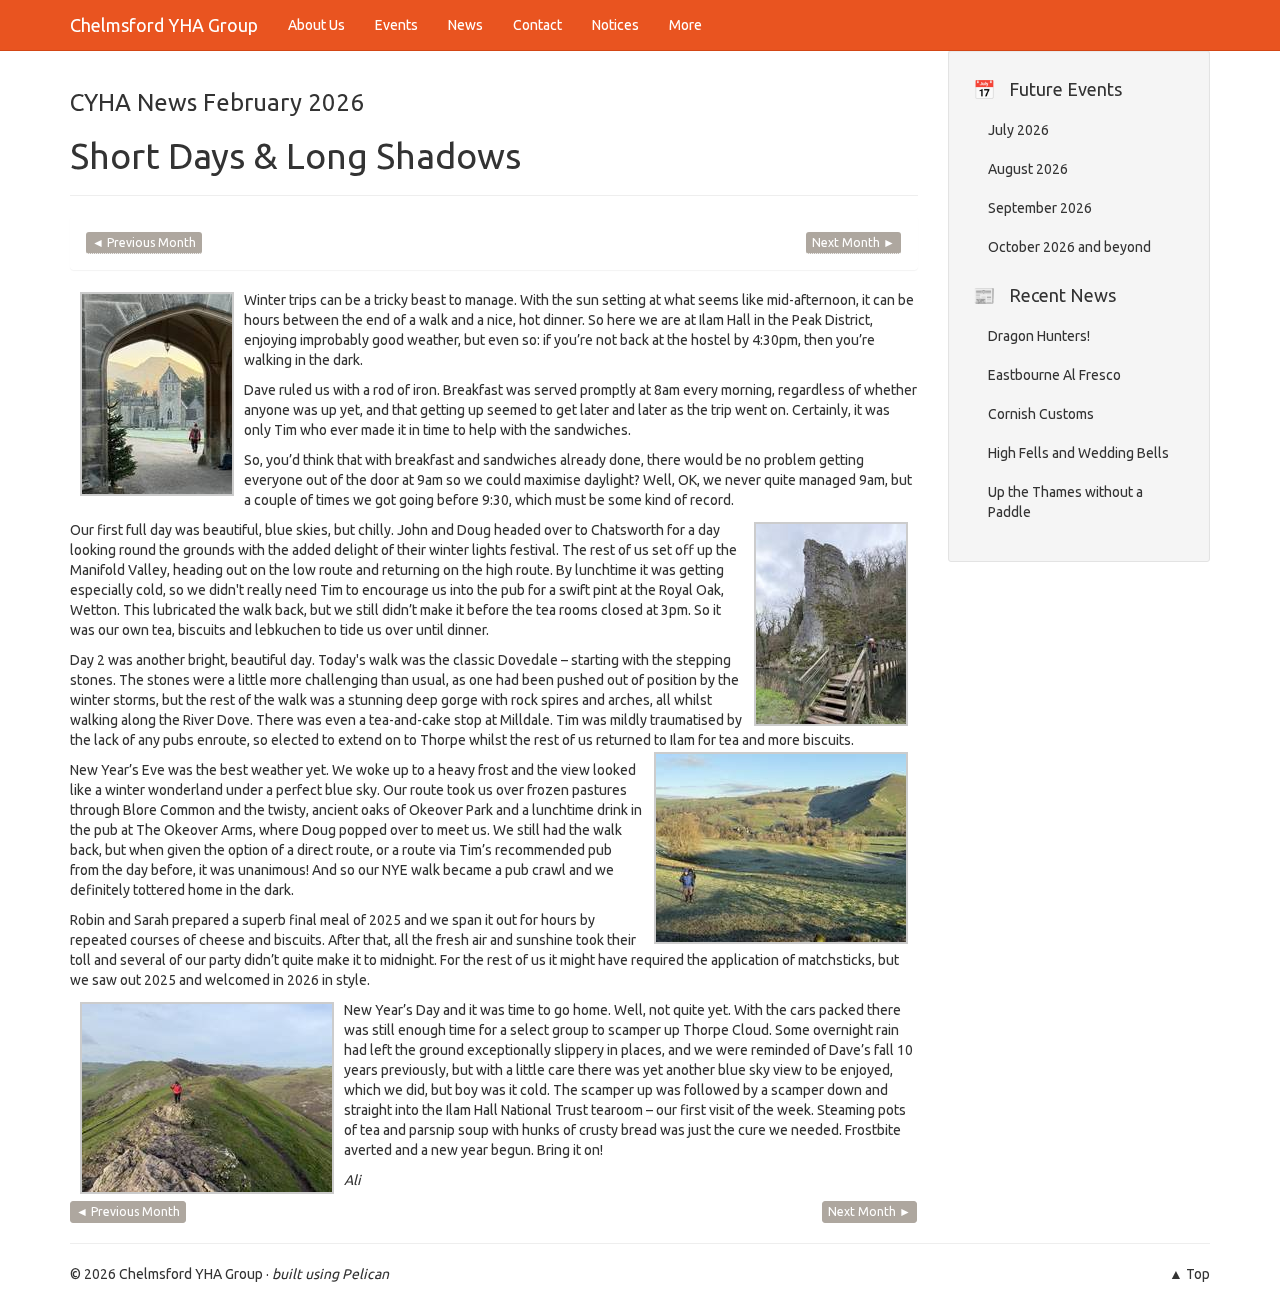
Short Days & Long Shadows (295, 155)
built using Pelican (330, 1274)
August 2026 (1028, 169)
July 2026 (1018, 130)
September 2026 (1040, 208)
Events (396, 25)
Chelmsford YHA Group (164, 25)
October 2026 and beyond (1069, 247)
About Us (316, 25)
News (465, 25)
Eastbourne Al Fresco (1054, 375)
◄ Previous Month (144, 242)
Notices (615, 25)
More (685, 25)
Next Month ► (853, 242)
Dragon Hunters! (1039, 336)
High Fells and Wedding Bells (1078, 453)
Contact (537, 25)
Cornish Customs (1041, 414)
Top (1198, 1274)
